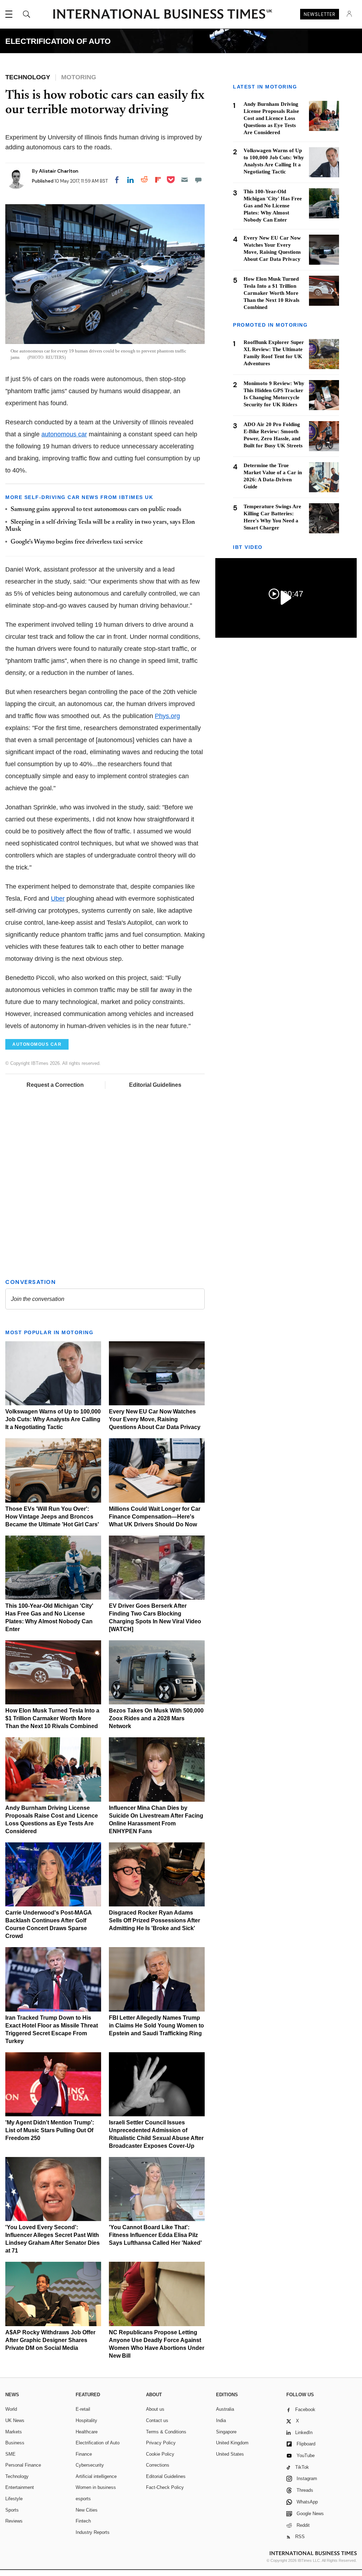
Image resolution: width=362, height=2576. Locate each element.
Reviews (14, 2522)
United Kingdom (232, 2444)
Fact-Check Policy (165, 2488)
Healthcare (87, 2433)
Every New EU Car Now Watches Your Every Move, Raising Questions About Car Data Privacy (155, 1420)
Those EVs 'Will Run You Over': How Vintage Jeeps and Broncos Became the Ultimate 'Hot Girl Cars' (52, 1518)
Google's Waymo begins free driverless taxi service (77, 542)
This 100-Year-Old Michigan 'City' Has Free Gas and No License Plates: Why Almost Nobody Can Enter (273, 206)
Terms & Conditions (166, 2433)
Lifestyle (14, 2500)
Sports (12, 2511)
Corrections (158, 2466)
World (11, 2410)
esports (83, 2500)
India (221, 2422)
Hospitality (86, 2422)
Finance (84, 2455)
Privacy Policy (161, 2444)
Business (15, 2444)
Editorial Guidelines (155, 1085)
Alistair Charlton (59, 171)
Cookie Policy (160, 2455)
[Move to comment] (198, 180)
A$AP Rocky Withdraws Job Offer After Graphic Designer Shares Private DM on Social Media (50, 2341)
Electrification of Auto (98, 2444)
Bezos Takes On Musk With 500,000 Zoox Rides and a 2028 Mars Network (156, 1719)
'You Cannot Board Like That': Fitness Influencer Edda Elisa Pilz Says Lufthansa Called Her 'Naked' (155, 2236)
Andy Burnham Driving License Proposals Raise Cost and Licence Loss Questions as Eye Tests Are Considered (271, 118)
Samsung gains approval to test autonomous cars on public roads (96, 510)
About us (155, 2410)
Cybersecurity (90, 2466)
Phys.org (167, 716)
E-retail (83, 2410)
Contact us (157, 2422)
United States (230, 2455)
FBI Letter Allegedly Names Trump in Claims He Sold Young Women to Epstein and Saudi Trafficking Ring (156, 2027)
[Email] (185, 180)
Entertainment (20, 2488)
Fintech (83, 2522)
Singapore (226, 2433)
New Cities (87, 2511)
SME (10, 2455)
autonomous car (64, 434)
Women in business (96, 2488)
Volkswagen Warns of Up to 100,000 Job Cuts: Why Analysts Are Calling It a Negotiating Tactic (53, 1420)
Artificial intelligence (96, 2477)
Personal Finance (23, 2466)
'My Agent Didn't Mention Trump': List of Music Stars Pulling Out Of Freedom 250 (50, 2131)
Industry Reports (93, 2533)
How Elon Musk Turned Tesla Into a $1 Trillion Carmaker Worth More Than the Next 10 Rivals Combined (52, 1719)
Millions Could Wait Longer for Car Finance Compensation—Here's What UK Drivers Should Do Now (155, 1518)
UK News (15, 2422)
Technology (17, 2477)
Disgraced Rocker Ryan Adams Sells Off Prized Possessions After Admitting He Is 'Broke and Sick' (154, 1921)
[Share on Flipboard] (158, 180)
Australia (225, 2410)
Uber (58, 899)
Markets (14, 2433)
